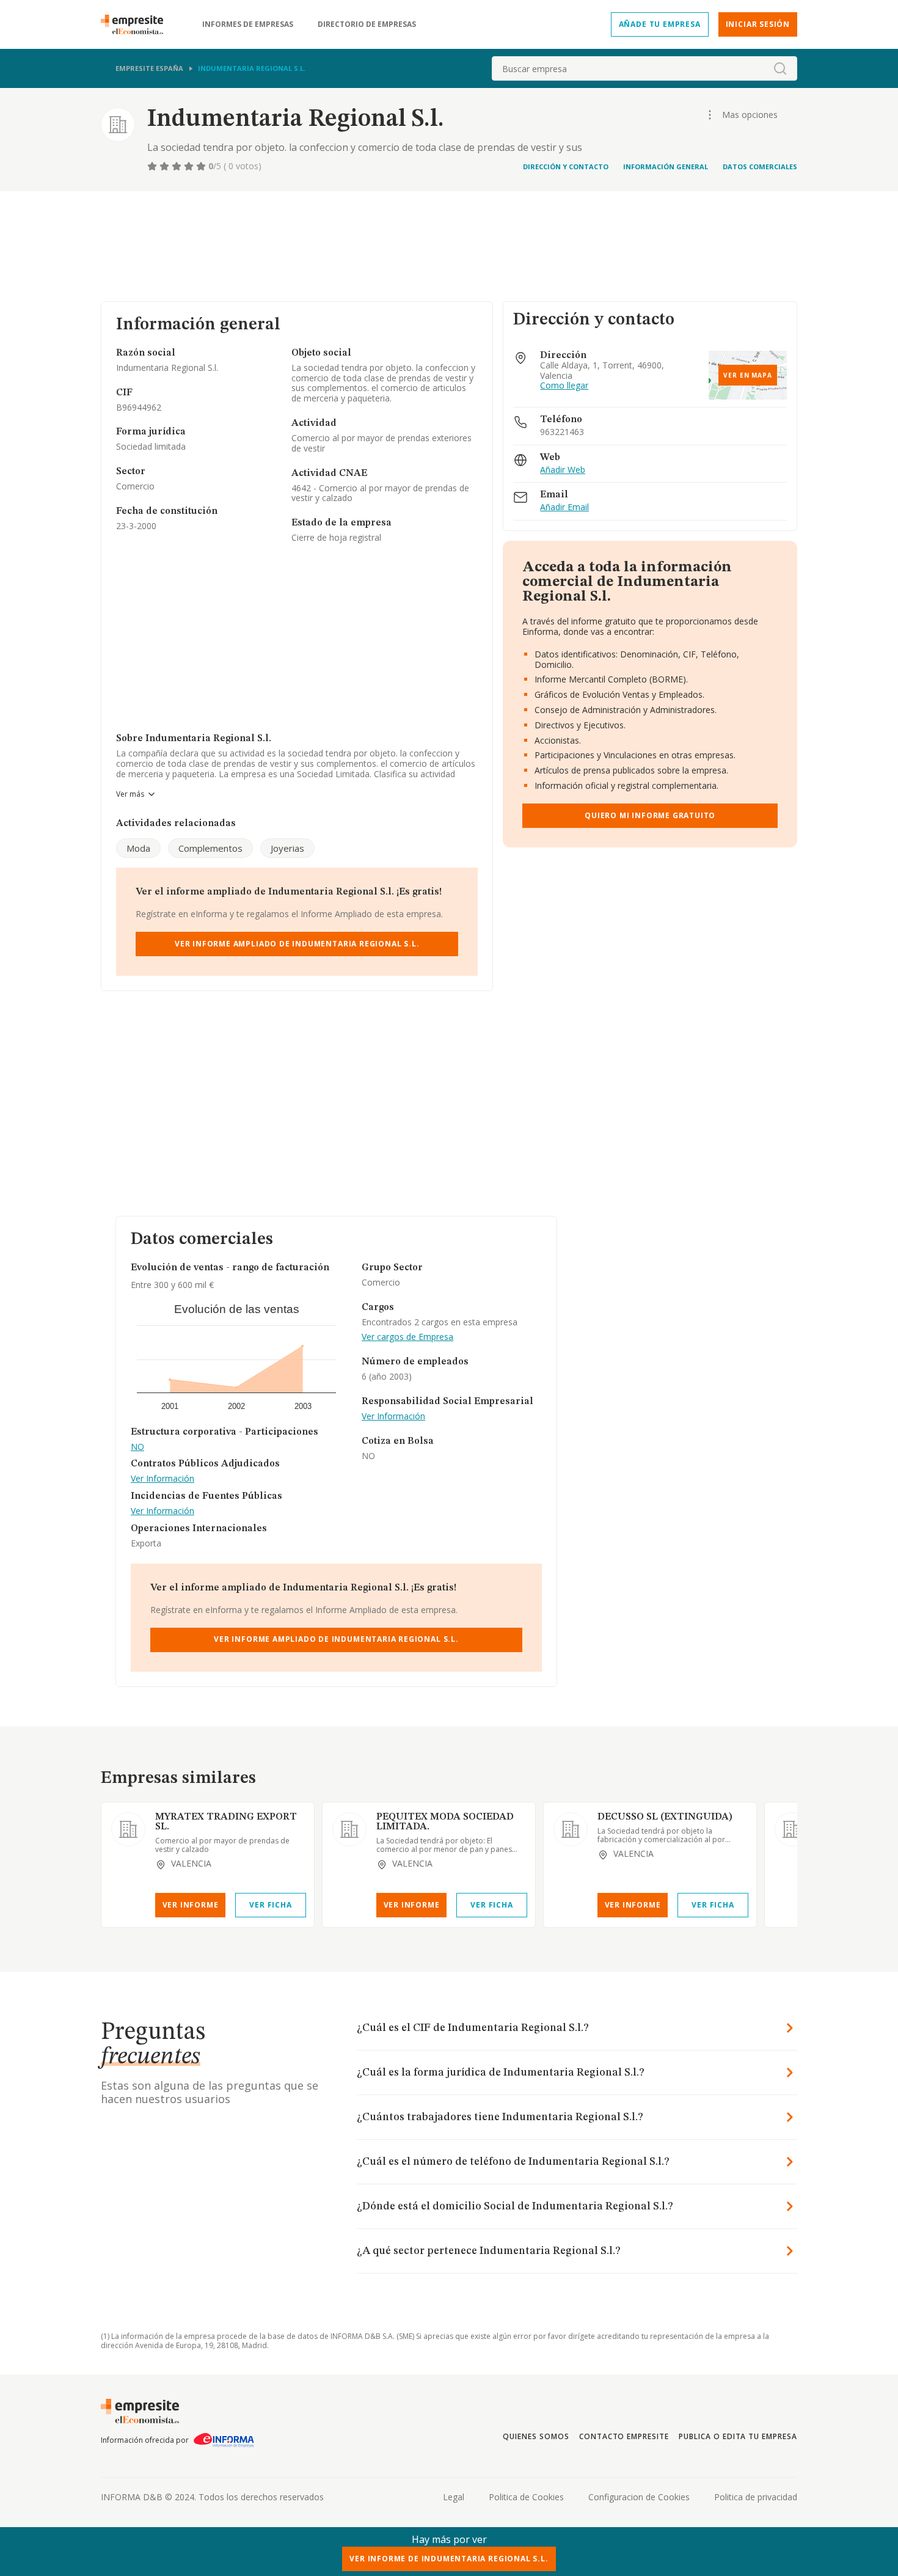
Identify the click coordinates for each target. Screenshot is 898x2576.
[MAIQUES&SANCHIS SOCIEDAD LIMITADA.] (792, 1829)
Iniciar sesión (758, 24)
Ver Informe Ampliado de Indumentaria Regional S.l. (297, 944)
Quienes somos (536, 2436)
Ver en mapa (748, 375)
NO (137, 1447)
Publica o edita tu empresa (738, 2436)
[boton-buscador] (780, 68)
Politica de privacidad (756, 2497)
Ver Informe (191, 1905)
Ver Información (162, 1479)
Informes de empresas (248, 24)
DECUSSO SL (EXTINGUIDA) (665, 1817)
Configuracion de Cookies (639, 2497)
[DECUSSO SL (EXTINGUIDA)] (571, 1829)
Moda (138, 848)
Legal (454, 2497)
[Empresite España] (137, 24)
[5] (202, 166)
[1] (153, 166)
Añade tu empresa (660, 24)
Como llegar (564, 386)
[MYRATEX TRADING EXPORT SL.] (128, 1829)
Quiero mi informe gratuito (650, 815)
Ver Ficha (270, 1905)
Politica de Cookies (526, 2497)
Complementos (210, 848)
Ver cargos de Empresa (407, 1337)
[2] (166, 166)
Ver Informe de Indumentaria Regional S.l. (449, 2559)
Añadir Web (563, 470)
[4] (190, 166)
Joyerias (287, 848)
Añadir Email (564, 507)
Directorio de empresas (367, 24)
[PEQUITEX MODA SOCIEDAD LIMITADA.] (349, 1829)
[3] (178, 166)
